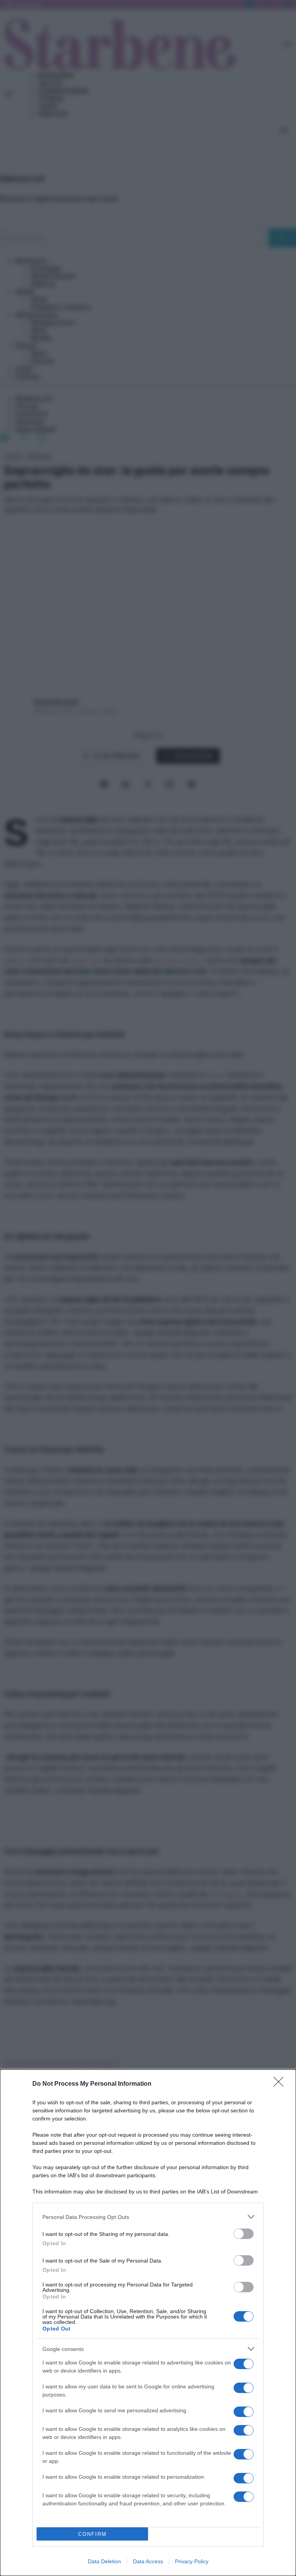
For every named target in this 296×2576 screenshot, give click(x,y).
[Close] (281, 2084)
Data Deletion (104, 2561)
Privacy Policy (192, 2561)
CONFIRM (92, 2534)
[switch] (244, 2234)
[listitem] (148, 2217)
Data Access (148, 2561)
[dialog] (148, 2323)
